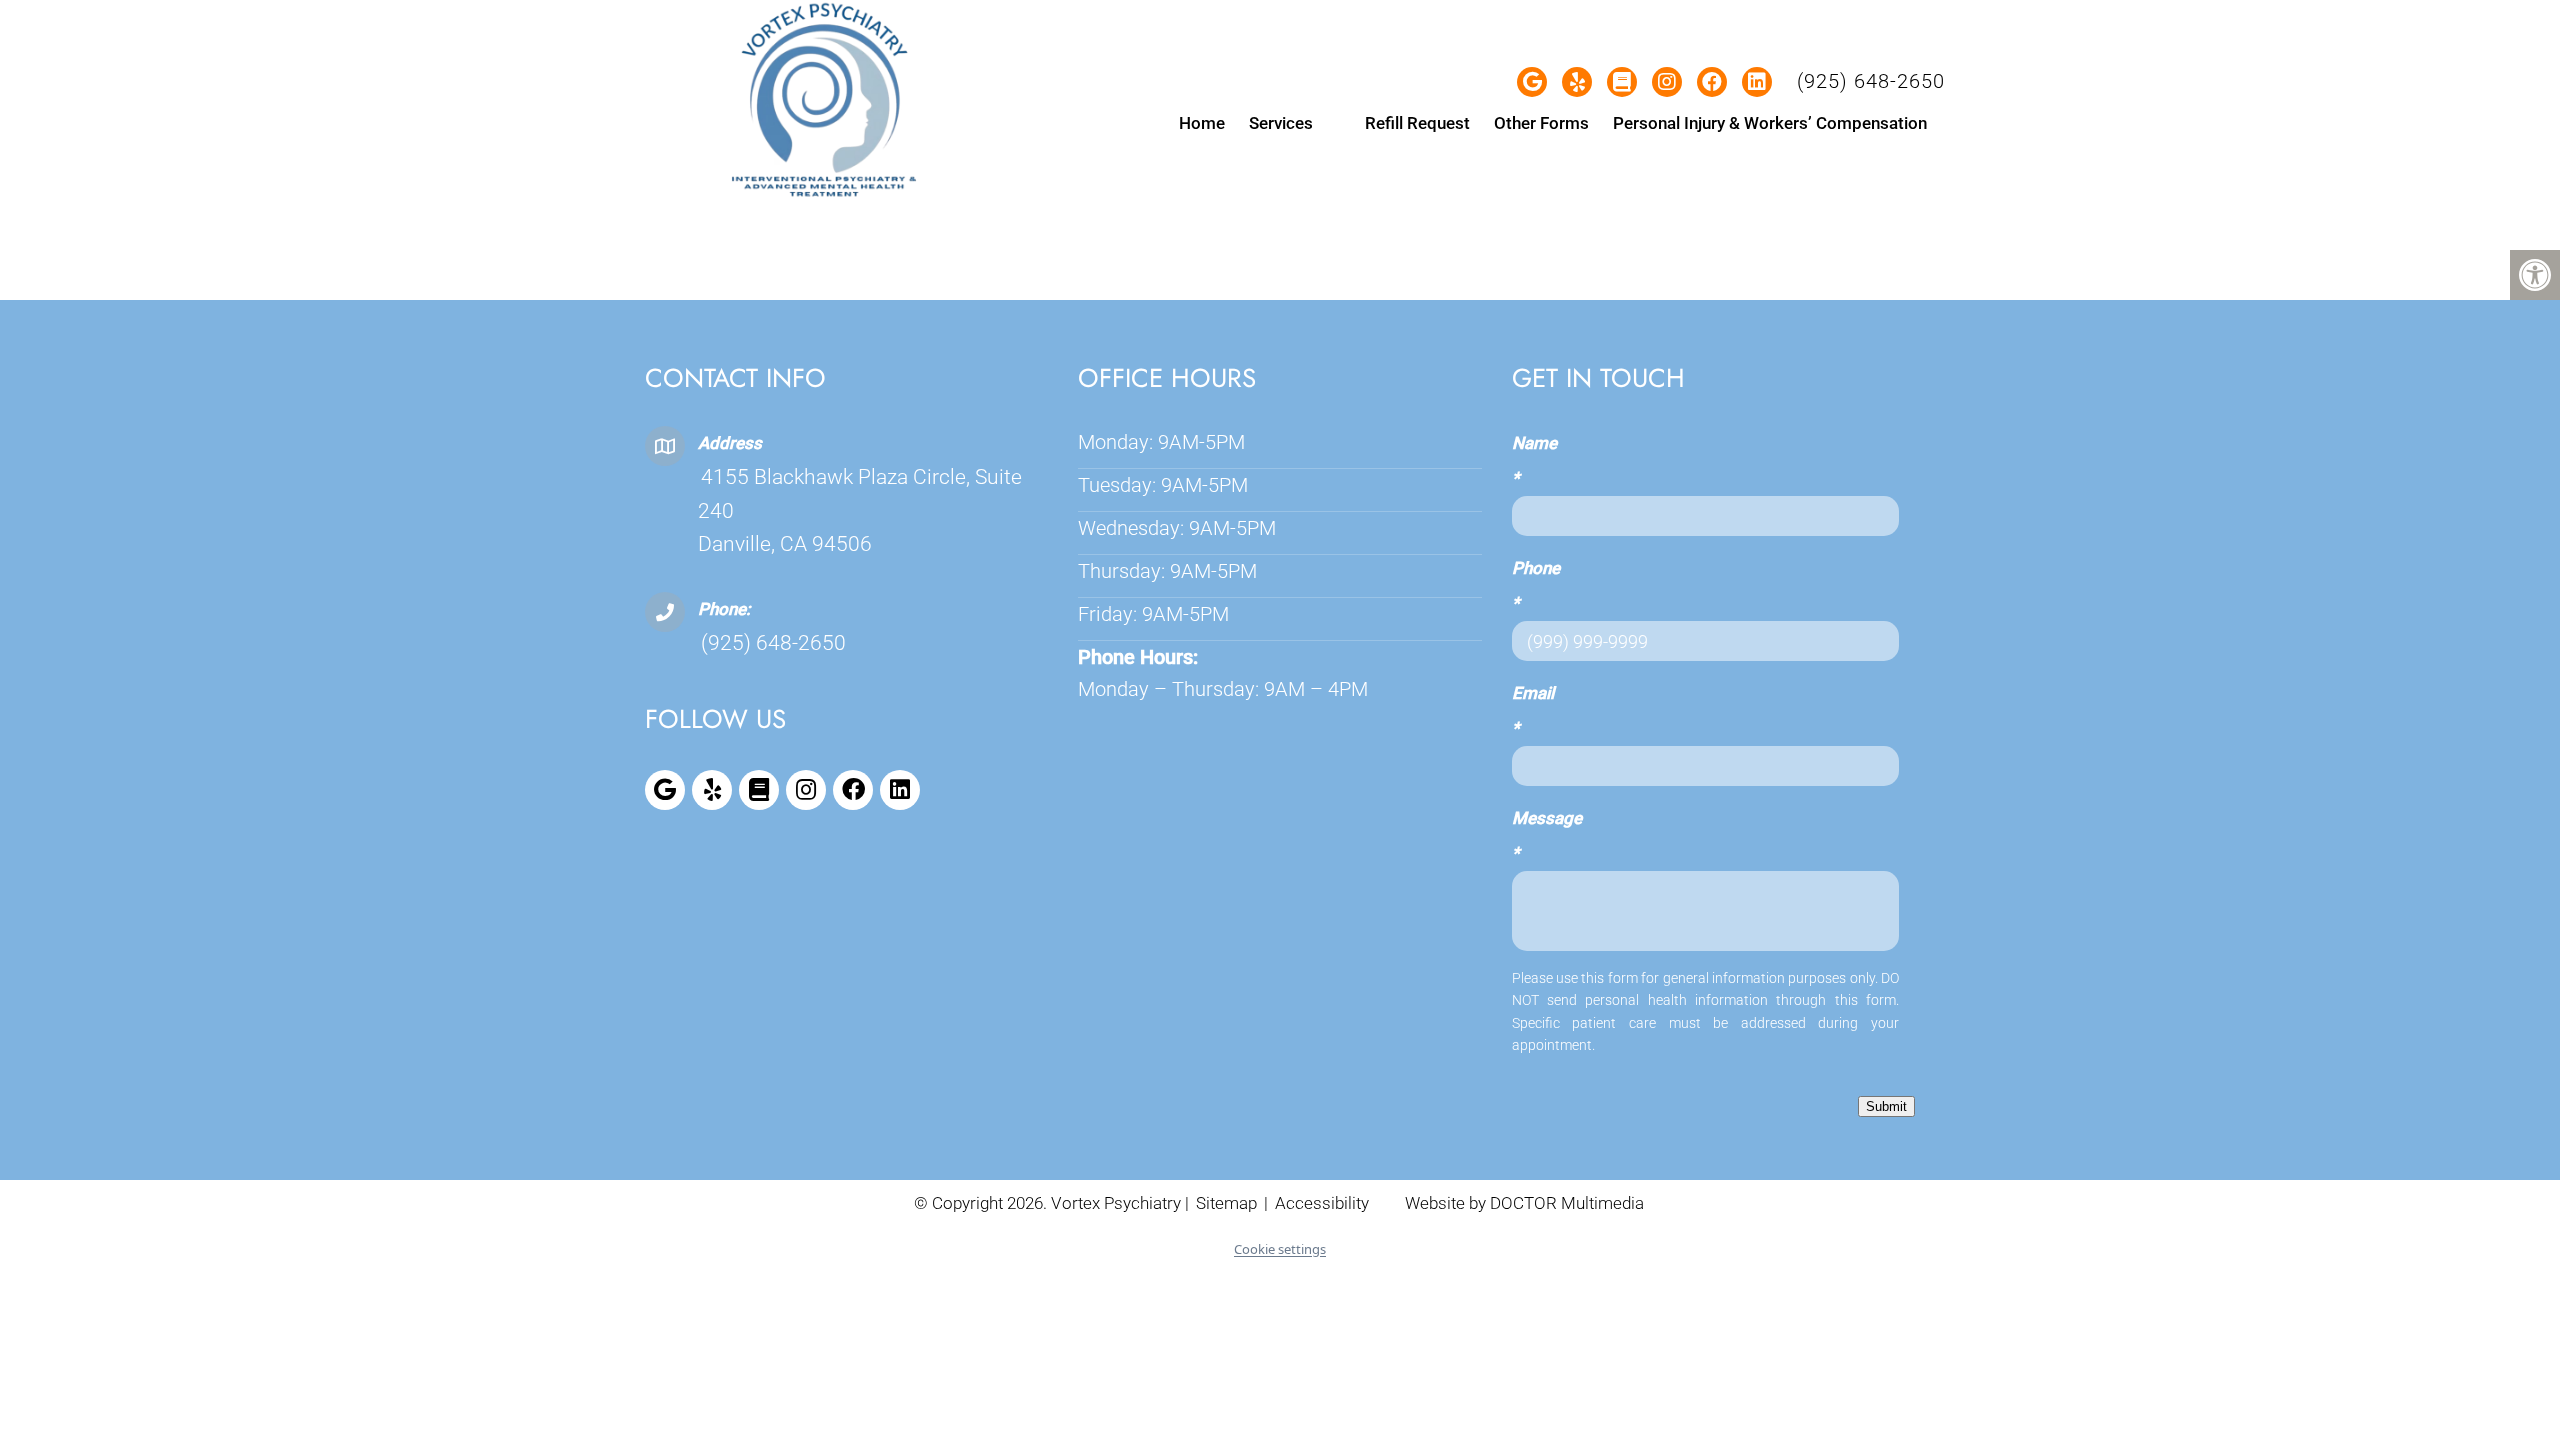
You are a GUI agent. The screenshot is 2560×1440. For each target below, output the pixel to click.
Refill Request (1417, 123)
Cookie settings (1280, 1249)
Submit (1886, 1106)
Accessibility (1322, 1203)
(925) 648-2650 (1871, 81)
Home (1202, 123)
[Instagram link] (806, 790)
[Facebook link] (853, 790)
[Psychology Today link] (759, 790)
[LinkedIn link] (900, 790)
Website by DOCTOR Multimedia (1524, 1203)
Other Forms (1541, 123)
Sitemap (1226, 1203)
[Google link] (665, 790)
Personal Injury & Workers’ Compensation (1770, 123)
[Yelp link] (712, 790)
